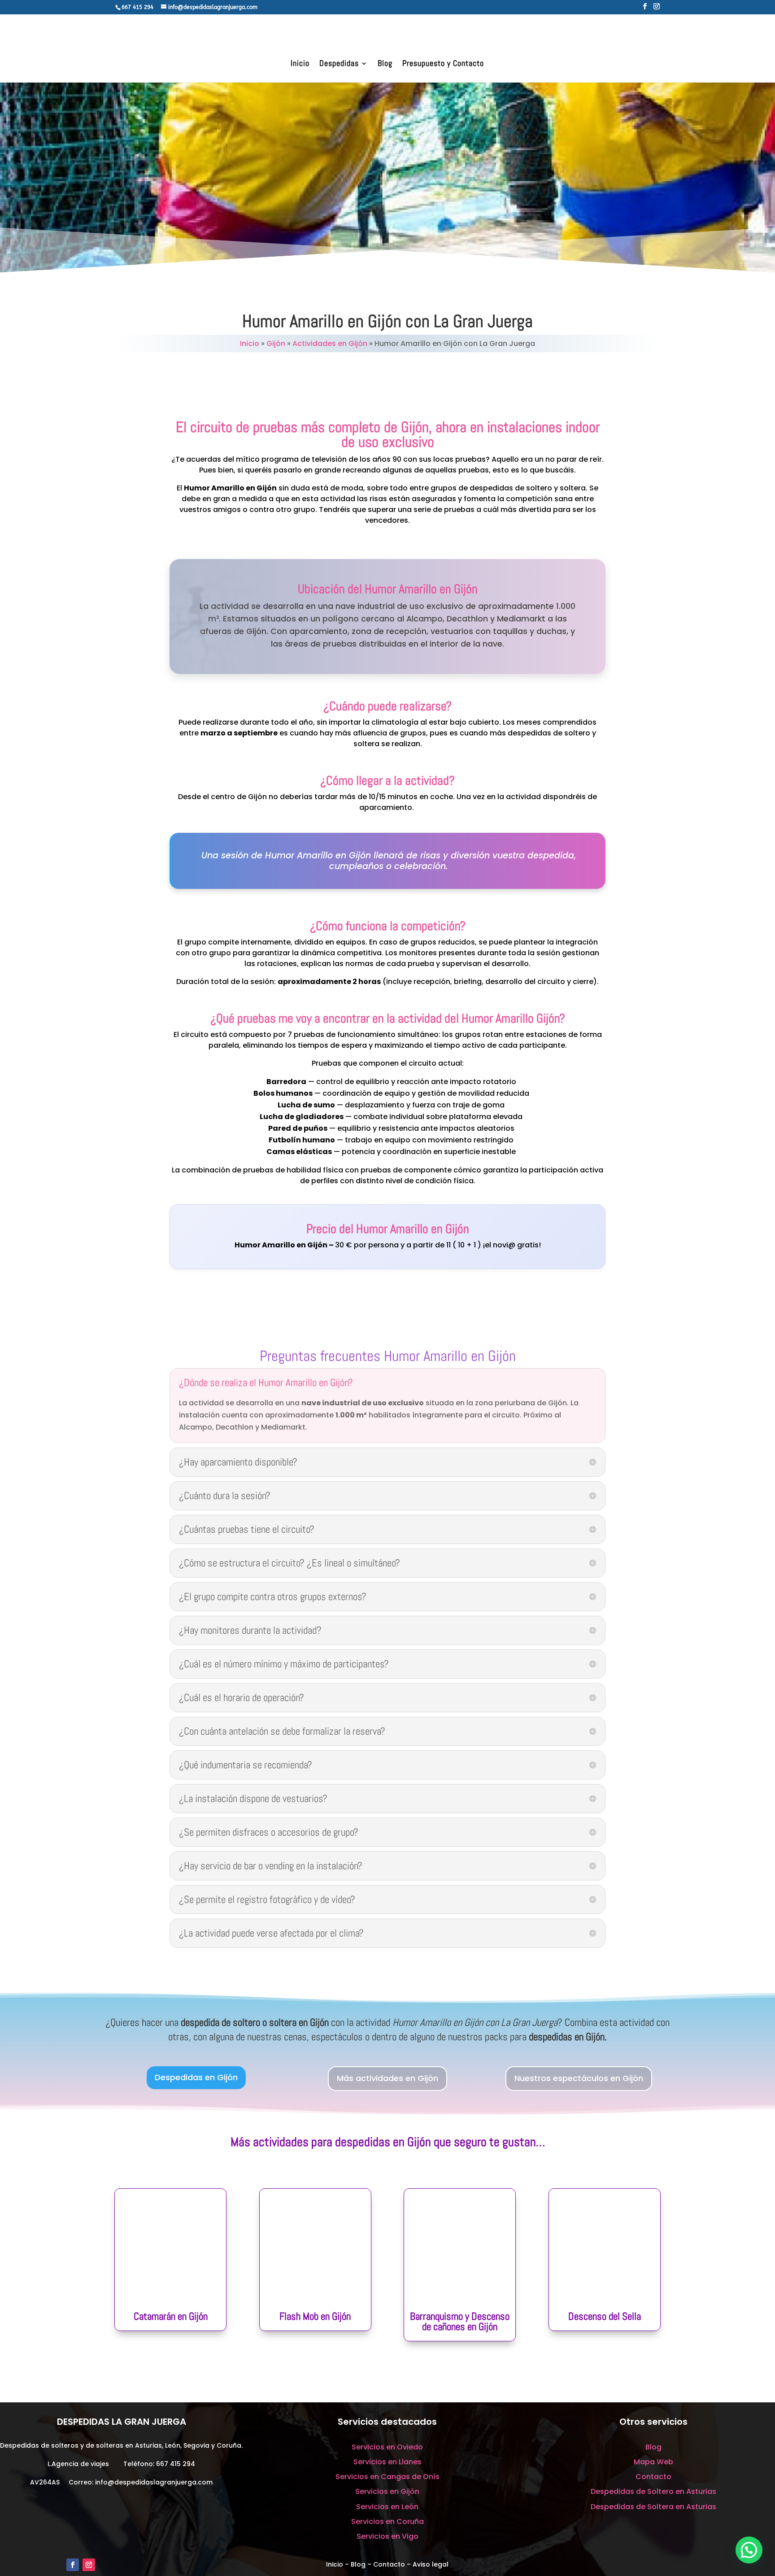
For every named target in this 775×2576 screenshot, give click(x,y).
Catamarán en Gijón (171, 2316)
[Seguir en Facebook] (73, 2565)
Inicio (300, 64)
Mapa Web (653, 2462)
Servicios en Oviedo (387, 2447)
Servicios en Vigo (387, 2536)
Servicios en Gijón (387, 2491)
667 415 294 (176, 2464)
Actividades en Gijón (330, 343)
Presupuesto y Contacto (443, 64)
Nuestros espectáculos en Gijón (579, 2078)
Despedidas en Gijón (196, 2077)
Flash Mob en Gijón (315, 2316)
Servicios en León (387, 2507)
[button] (749, 2550)
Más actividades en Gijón (387, 2078)
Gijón (276, 343)
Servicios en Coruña (387, 2521)
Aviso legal (431, 2564)
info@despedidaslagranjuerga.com (154, 2482)
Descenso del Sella (605, 2316)
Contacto (653, 2477)
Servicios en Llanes (387, 2462)
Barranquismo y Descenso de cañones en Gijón (460, 2321)
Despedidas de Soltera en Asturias (653, 2507)
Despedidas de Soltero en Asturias (653, 2491)
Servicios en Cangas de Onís (387, 2477)
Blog (385, 64)
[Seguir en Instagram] (89, 2565)
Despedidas (339, 64)
